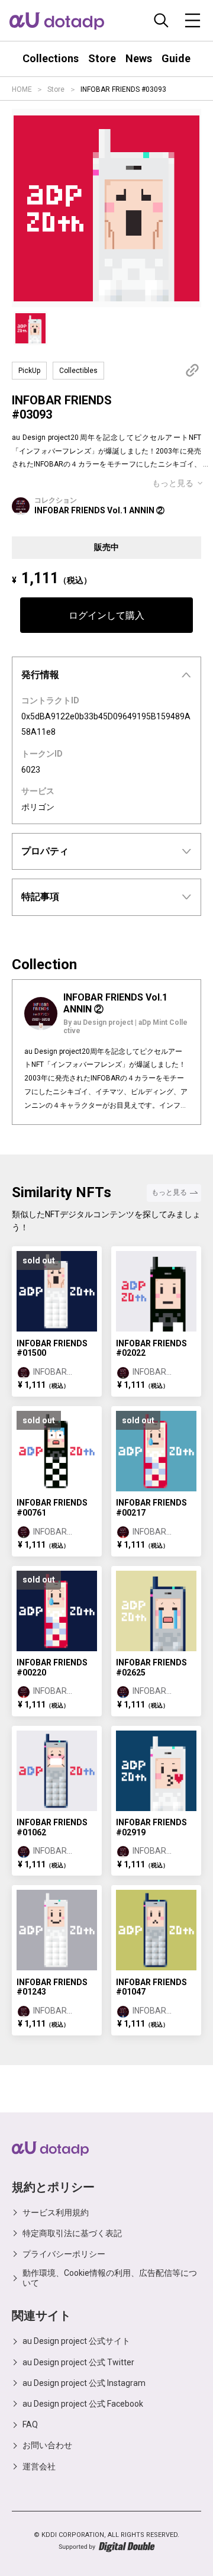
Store (56, 89)
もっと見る (173, 483)
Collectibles (78, 371)
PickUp (29, 371)
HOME (22, 89)
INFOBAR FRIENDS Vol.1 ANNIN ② (99, 510)
